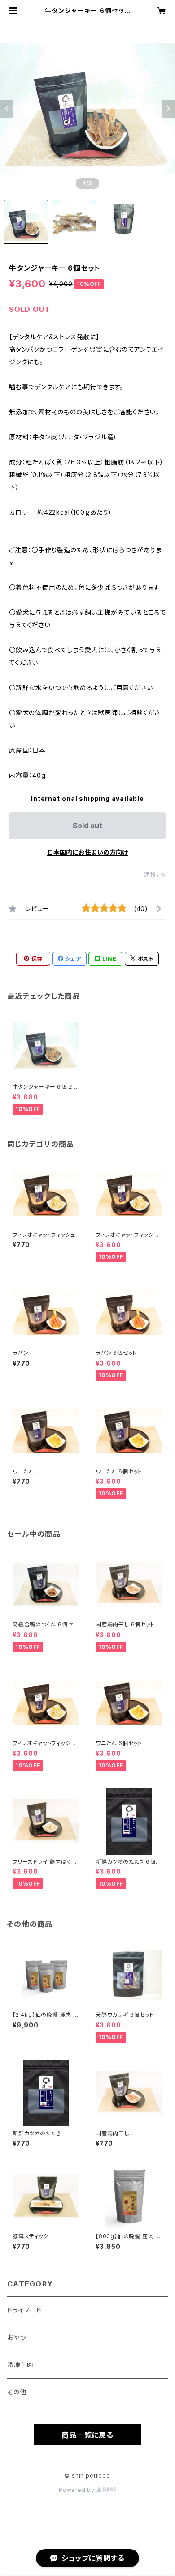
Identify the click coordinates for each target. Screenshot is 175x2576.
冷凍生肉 (20, 2365)
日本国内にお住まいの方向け (87, 852)
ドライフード (24, 2310)
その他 (17, 2392)
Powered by (78, 2490)
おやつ (16, 2337)
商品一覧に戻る (87, 2435)
